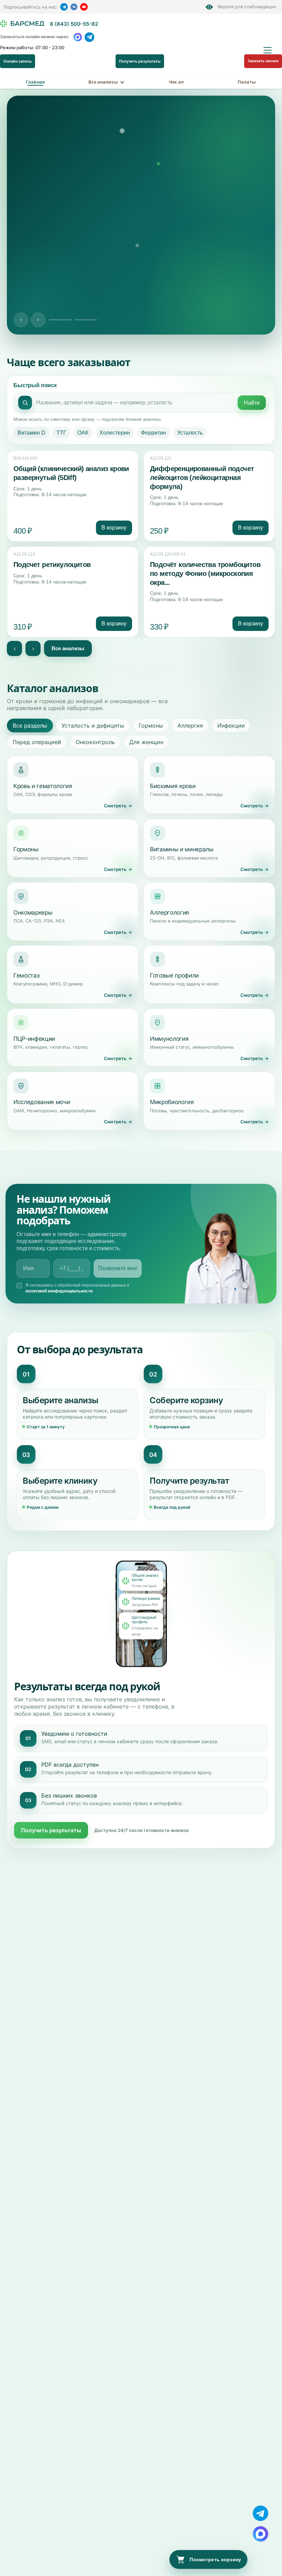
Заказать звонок (263, 61)
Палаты (247, 82)
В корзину (114, 528)
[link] (73, 496)
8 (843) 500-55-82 (74, 24)
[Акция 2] (86, 320)
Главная (35, 82)
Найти (252, 403)
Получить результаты (140, 61)
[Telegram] (64, 7)
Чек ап (176, 82)
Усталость (190, 433)
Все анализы (103, 82)
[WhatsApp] (78, 37)
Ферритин (154, 433)
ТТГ (61, 433)
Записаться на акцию (51, 296)
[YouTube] (84, 7)
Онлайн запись (18, 61)
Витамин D (31, 433)
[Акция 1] (60, 320)
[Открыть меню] (268, 50)
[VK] (74, 7)
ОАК (83, 433)
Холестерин (115, 433)
